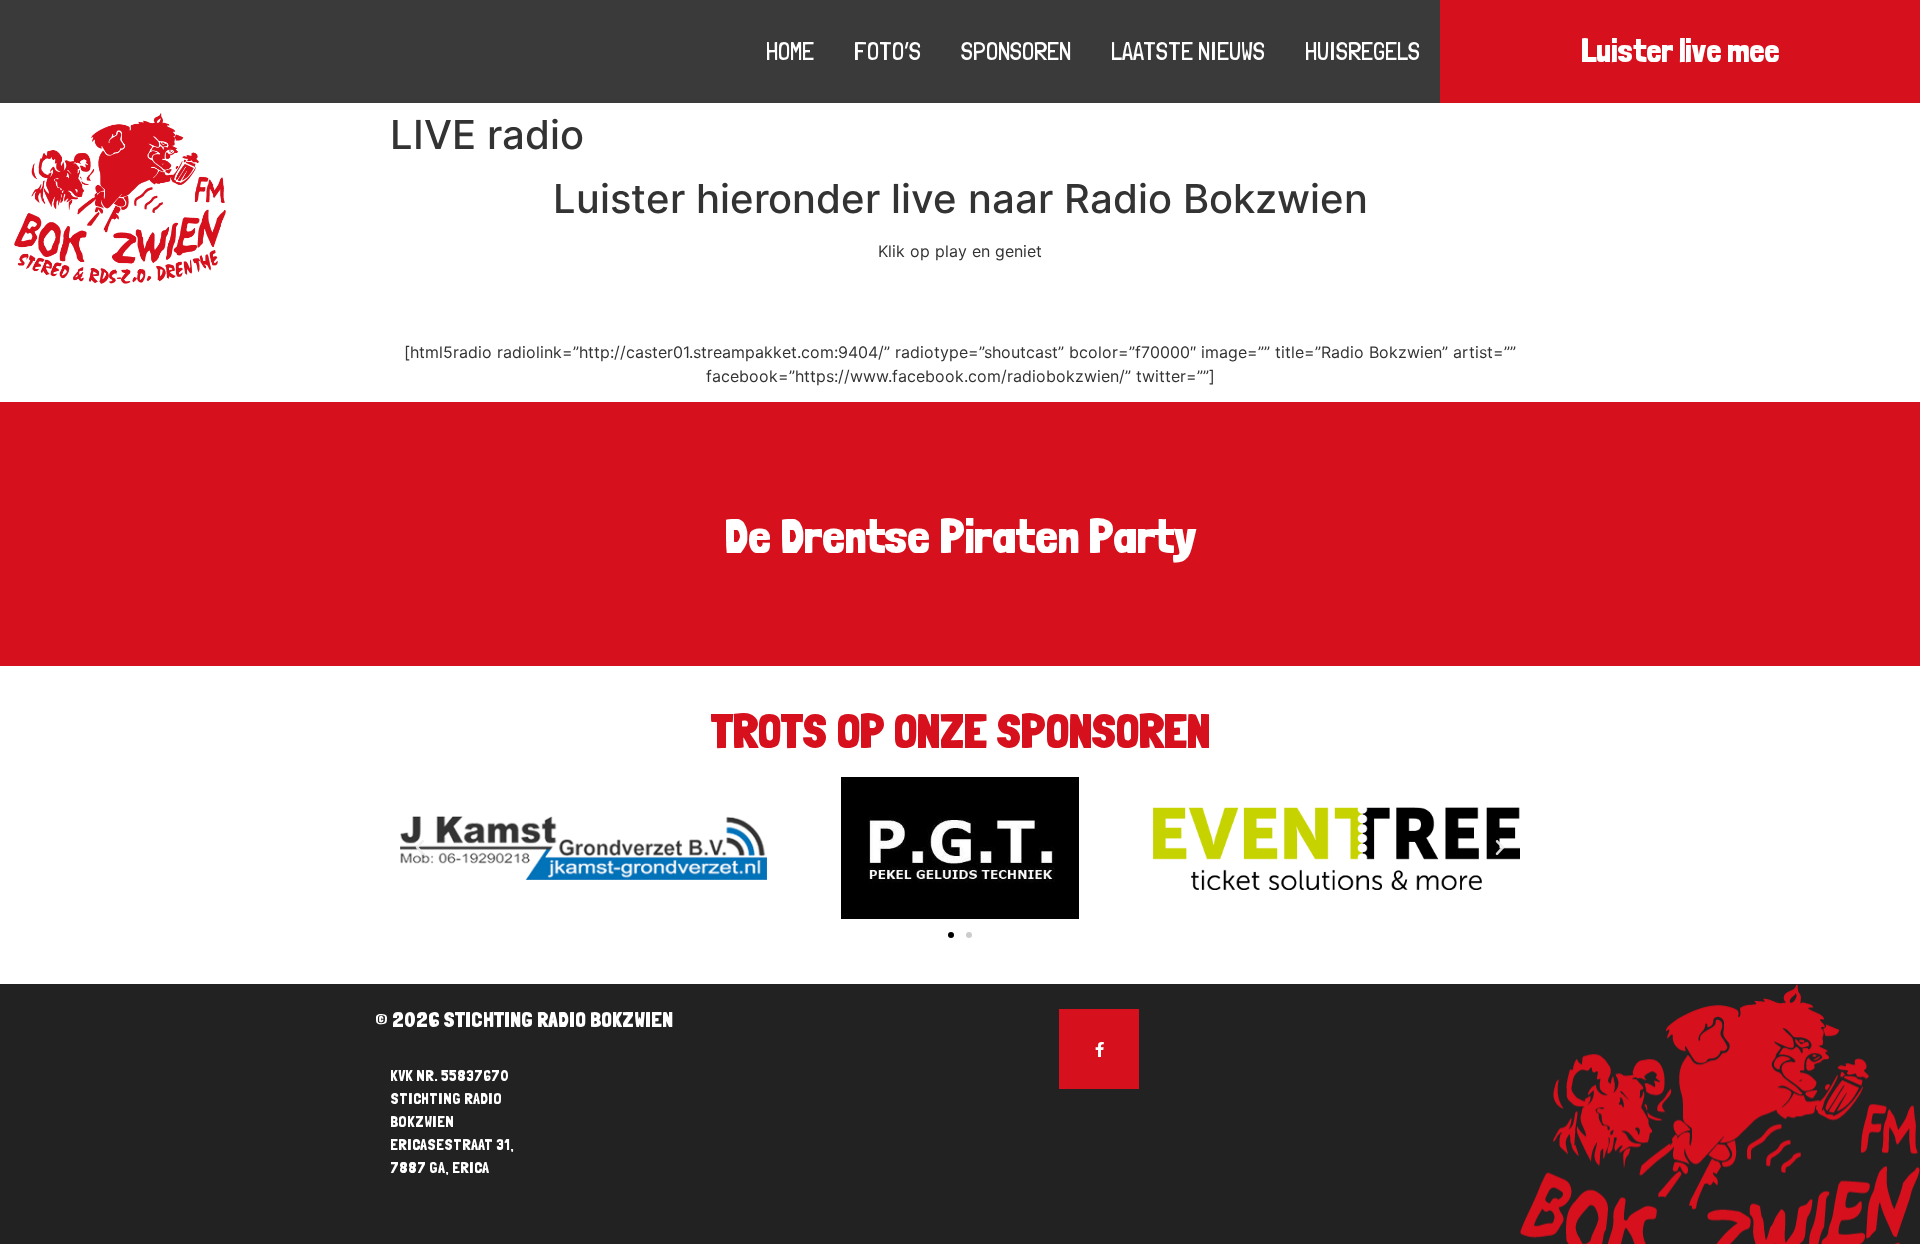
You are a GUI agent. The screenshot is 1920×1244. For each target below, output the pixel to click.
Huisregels (1362, 51)
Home (790, 51)
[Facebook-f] (1099, 1049)
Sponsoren (1016, 51)
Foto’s (887, 51)
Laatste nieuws (1188, 51)
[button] (951, 935)
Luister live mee (1680, 51)
